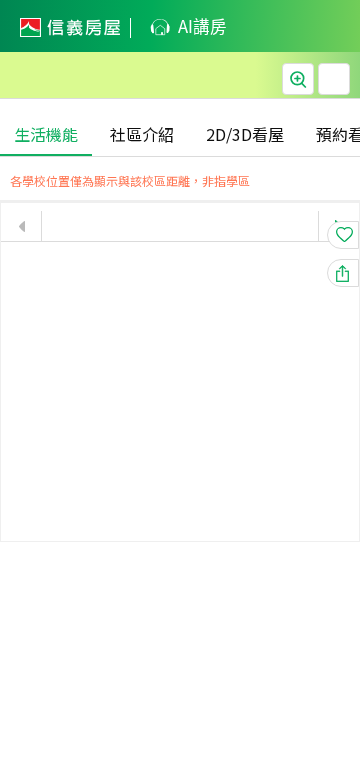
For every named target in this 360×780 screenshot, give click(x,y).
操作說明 (334, 79)
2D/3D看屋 (245, 134)
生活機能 (46, 134)
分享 (358, 273)
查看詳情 (298, 79)
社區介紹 (142, 134)
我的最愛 (358, 235)
